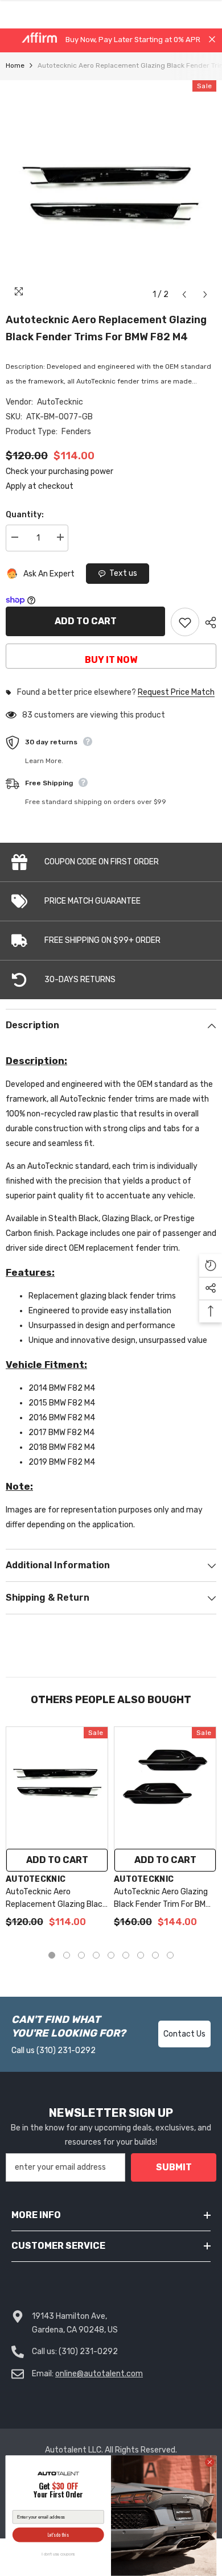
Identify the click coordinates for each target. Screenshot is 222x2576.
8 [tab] (155, 1955)
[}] (111, 193)
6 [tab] (126, 1955)
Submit (174, 2167)
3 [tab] (81, 1955)
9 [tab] (170, 1955)
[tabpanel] (57, 1833)
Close (212, 40)
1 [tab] (52, 1955)
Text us (123, 573)
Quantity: (25, 515)
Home (15, 65)
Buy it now (111, 660)
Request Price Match (176, 693)
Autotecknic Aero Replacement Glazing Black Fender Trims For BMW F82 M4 (106, 328)
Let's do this (58, 2535)
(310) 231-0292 (66, 2051)
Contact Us (184, 2034)
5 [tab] (111, 1955)
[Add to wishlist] (185, 622)
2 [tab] (67, 1955)
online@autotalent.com (99, 2374)
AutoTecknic (60, 402)
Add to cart (86, 621)
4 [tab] (96, 1955)
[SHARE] (208, 623)
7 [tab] (141, 1955)
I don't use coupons (58, 2554)
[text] (58, 2491)
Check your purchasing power (59, 471)
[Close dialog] (210, 2462)
